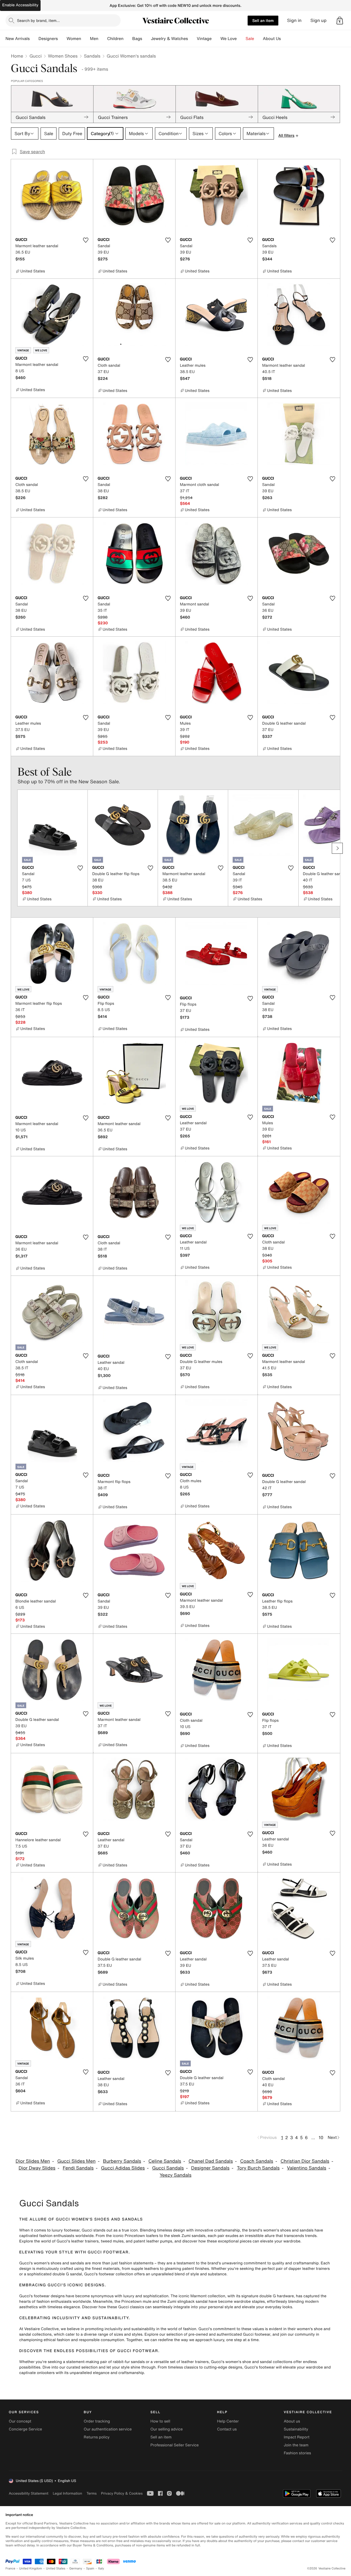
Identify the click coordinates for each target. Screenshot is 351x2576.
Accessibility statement (29, 2493)
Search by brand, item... (38, 20)
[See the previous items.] (14, 848)
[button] (340, 21)
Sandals (92, 56)
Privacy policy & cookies (122, 2493)
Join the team (296, 2445)
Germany (76, 2568)
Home (17, 56)
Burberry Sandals (122, 2161)
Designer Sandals (210, 2168)
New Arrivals (18, 39)
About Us (272, 39)
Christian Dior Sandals (305, 2161)
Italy (101, 2568)
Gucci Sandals (168, 2168)
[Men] (103, 39)
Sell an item (263, 20)
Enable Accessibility (20, 5)
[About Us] (285, 39)
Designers (48, 39)
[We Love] (241, 39)
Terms (91, 2493)
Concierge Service (25, 2429)
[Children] (128, 39)
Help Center (228, 2421)
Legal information (67, 2493)
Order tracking (97, 2421)
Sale (250, 39)
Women (74, 39)
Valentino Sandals (306, 2168)
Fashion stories (297, 2453)
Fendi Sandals (78, 2168)
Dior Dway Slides (37, 2168)
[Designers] (62, 39)
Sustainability (296, 2429)
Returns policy (97, 2437)
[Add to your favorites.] (86, 240)
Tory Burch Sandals (258, 2168)
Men (94, 39)
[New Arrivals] (34, 39)
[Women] (86, 39)
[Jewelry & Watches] (192, 39)
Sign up (319, 20)
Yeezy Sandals (175, 2175)
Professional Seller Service (174, 2445)
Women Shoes (63, 56)
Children (115, 39)
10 (321, 2137)
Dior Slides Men (33, 2161)
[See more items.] (337, 848)
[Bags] (146, 39)
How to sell (160, 2421)
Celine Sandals (165, 2161)
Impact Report (297, 2437)
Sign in (294, 20)
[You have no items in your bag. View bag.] (340, 21)
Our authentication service (108, 2429)
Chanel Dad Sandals (211, 2161)
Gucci (35, 56)
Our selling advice (166, 2429)
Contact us (227, 2429)
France (10, 2568)
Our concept (20, 2421)
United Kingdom (31, 2568)
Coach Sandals (257, 2161)
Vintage (204, 39)
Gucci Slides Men (77, 2161)
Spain (90, 2568)
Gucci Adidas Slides (123, 2168)
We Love (229, 39)
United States (56, 2568)
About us (292, 2421)
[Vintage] (216, 39)
